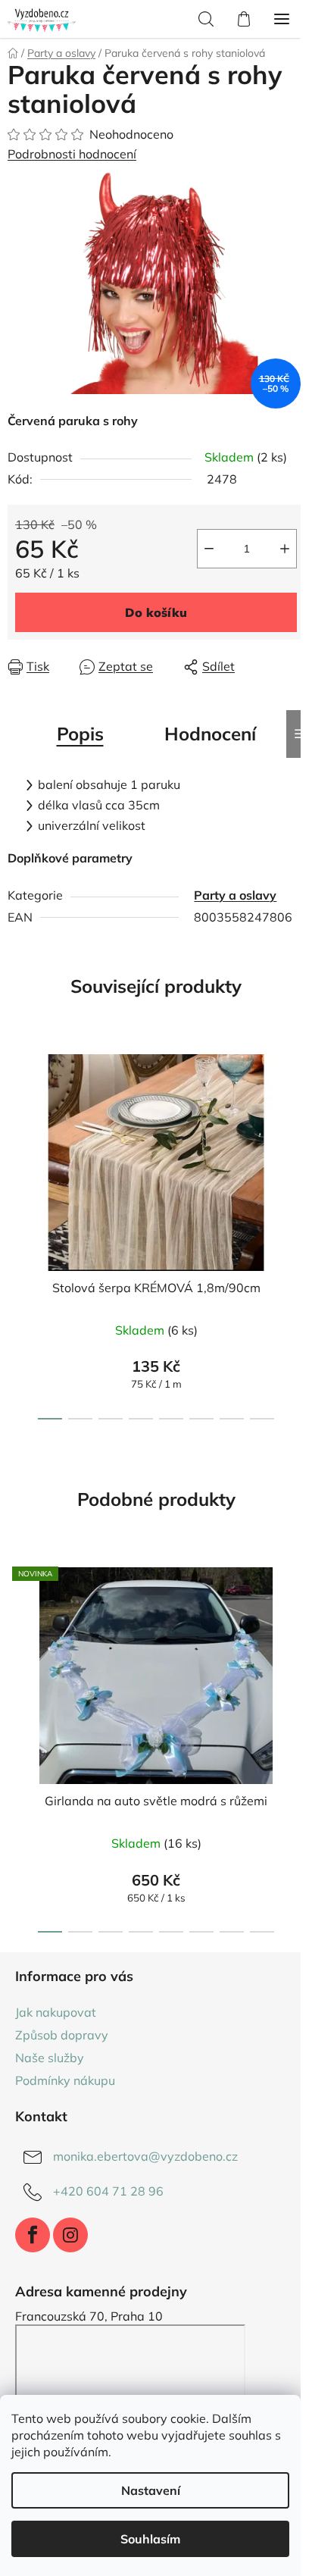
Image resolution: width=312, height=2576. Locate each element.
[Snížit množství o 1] (209, 549)
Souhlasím (150, 2539)
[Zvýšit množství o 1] (285, 549)
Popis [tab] (80, 734)
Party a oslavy (235, 895)
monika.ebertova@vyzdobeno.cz (145, 2156)
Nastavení (151, 2490)
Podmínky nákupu (65, 2080)
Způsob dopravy (62, 2035)
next (296, 1131)
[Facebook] (33, 2235)
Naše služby (50, 2058)
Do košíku (156, 612)
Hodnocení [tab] (210, 734)
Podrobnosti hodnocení (72, 154)
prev (16, 1131)
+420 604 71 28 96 (108, 2191)
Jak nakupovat (56, 2012)
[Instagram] (70, 2235)
